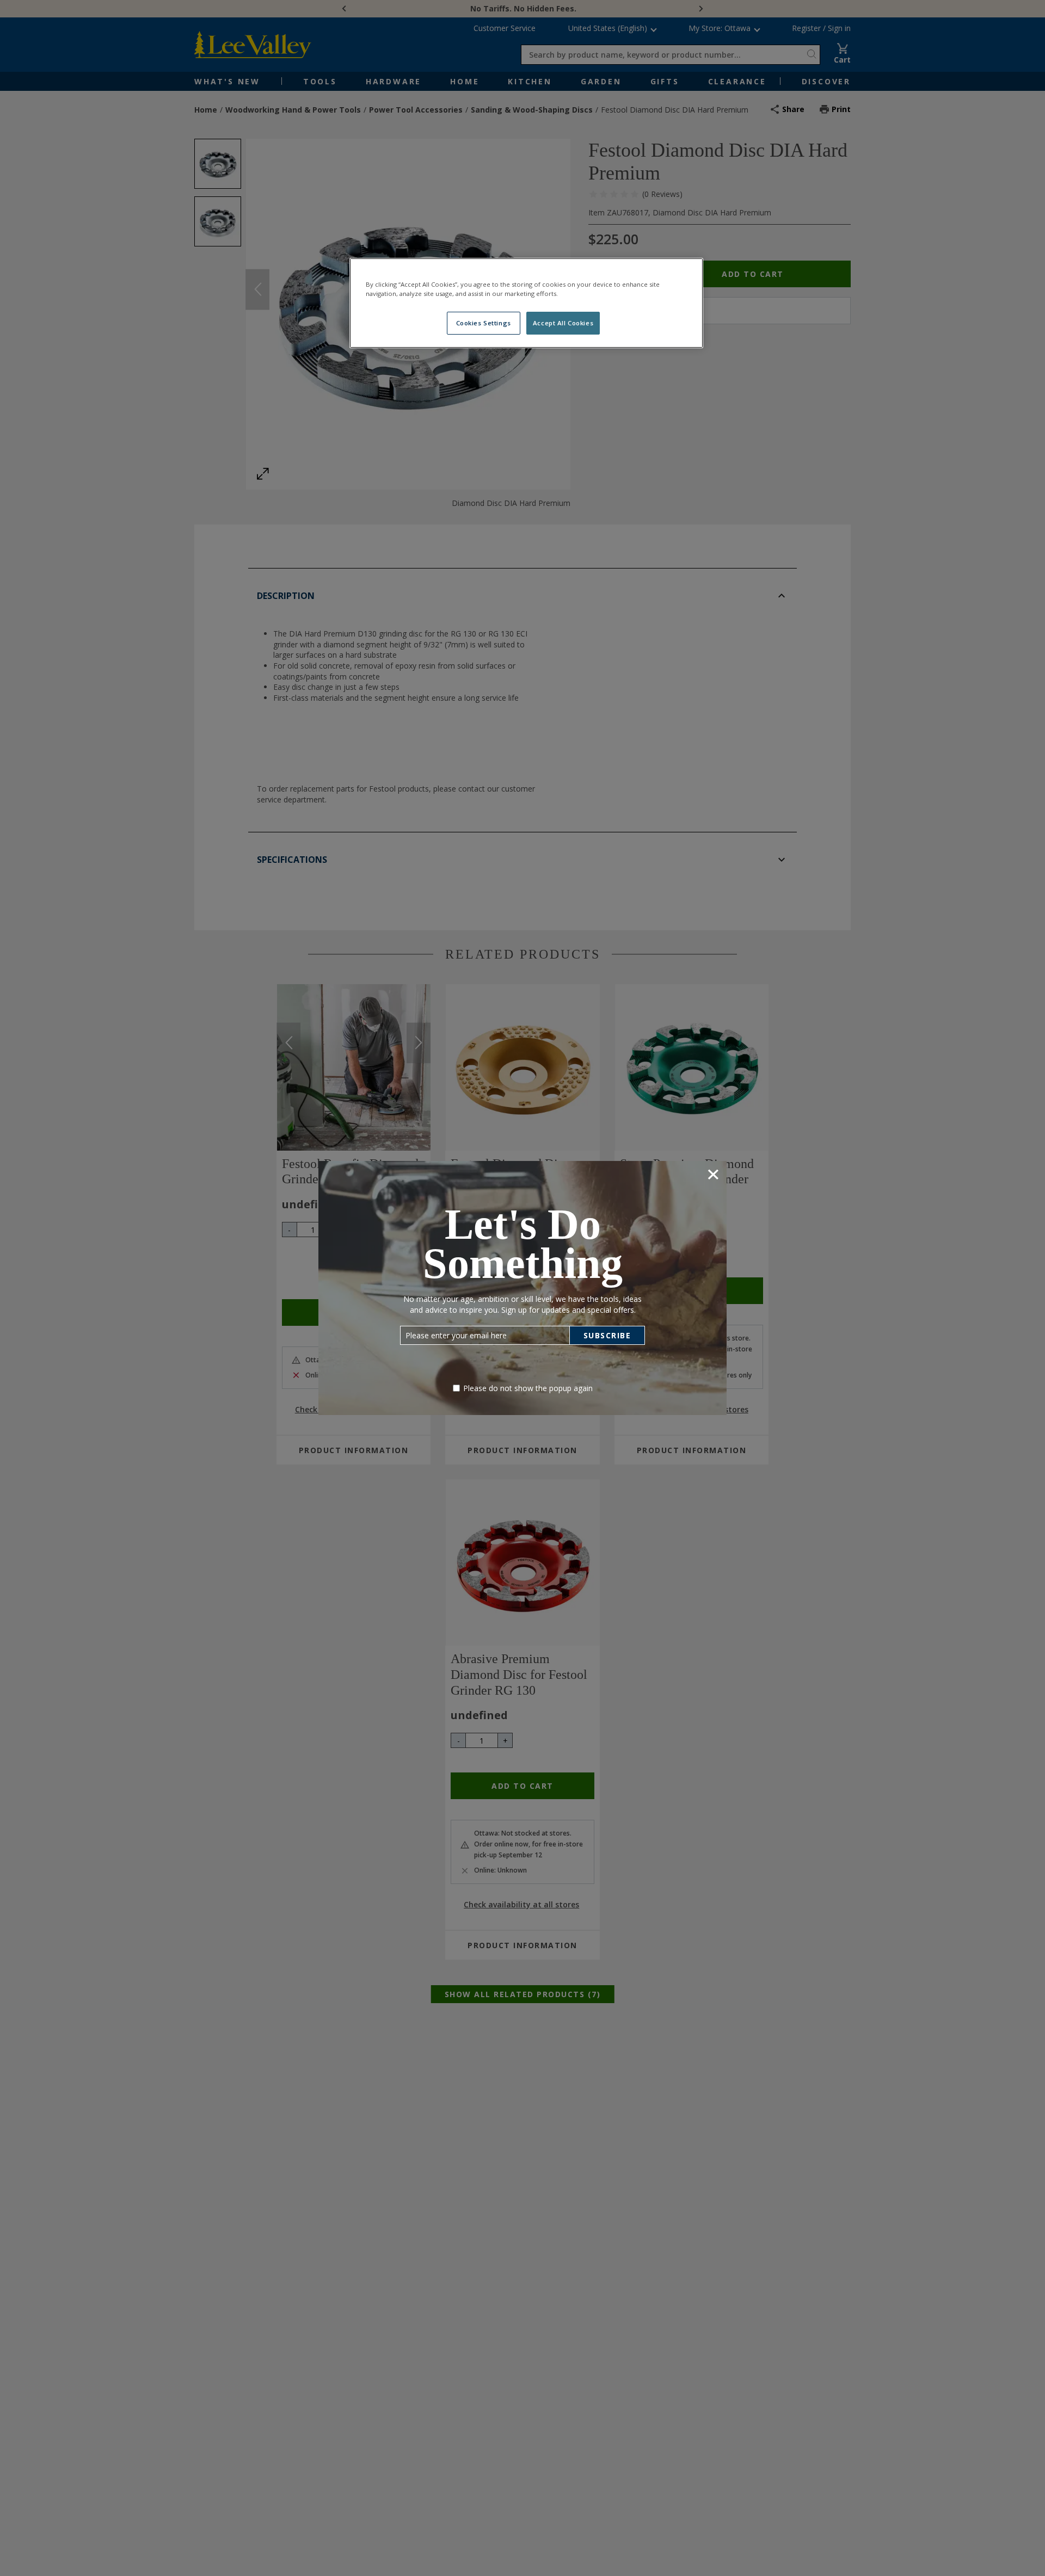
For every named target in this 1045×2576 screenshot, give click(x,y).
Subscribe (607, 1335)
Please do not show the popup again (528, 1388)
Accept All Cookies (563, 323)
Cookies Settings (484, 323)
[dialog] (522, 1288)
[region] (526, 303)
